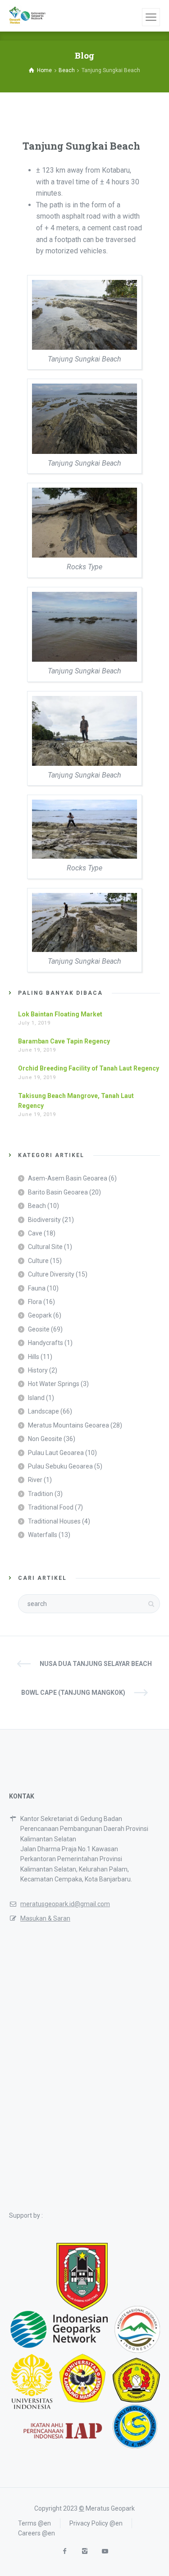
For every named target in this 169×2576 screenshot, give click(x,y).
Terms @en (34, 2523)
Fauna (37, 1288)
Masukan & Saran (45, 1918)
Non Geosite (45, 1439)
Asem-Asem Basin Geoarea (68, 1178)
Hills (34, 1357)
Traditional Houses (54, 1521)
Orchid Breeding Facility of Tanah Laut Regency (89, 1068)
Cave (35, 1233)
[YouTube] (105, 2551)
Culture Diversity (51, 1274)
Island (36, 1398)
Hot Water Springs (54, 1384)
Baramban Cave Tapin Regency (64, 1041)
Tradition (41, 1494)
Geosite (39, 1329)
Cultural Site (45, 1247)
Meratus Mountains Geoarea (69, 1425)
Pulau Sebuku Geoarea (60, 1466)
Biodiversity (44, 1220)
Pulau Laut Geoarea (56, 1453)
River (35, 1480)
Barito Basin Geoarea (58, 1192)
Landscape (43, 1411)
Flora (35, 1302)
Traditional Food (51, 1507)
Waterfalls (43, 1535)
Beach (37, 1206)
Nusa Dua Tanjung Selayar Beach (96, 1664)
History (38, 1370)
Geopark (40, 1315)
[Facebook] (64, 2551)
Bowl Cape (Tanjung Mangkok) (73, 1693)
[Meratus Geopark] (27, 16)
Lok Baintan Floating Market (60, 1014)
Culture (38, 1261)
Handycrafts (46, 1343)
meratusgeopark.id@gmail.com (65, 1904)
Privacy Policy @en (96, 2523)
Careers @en (37, 2533)
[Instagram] (84, 2551)
